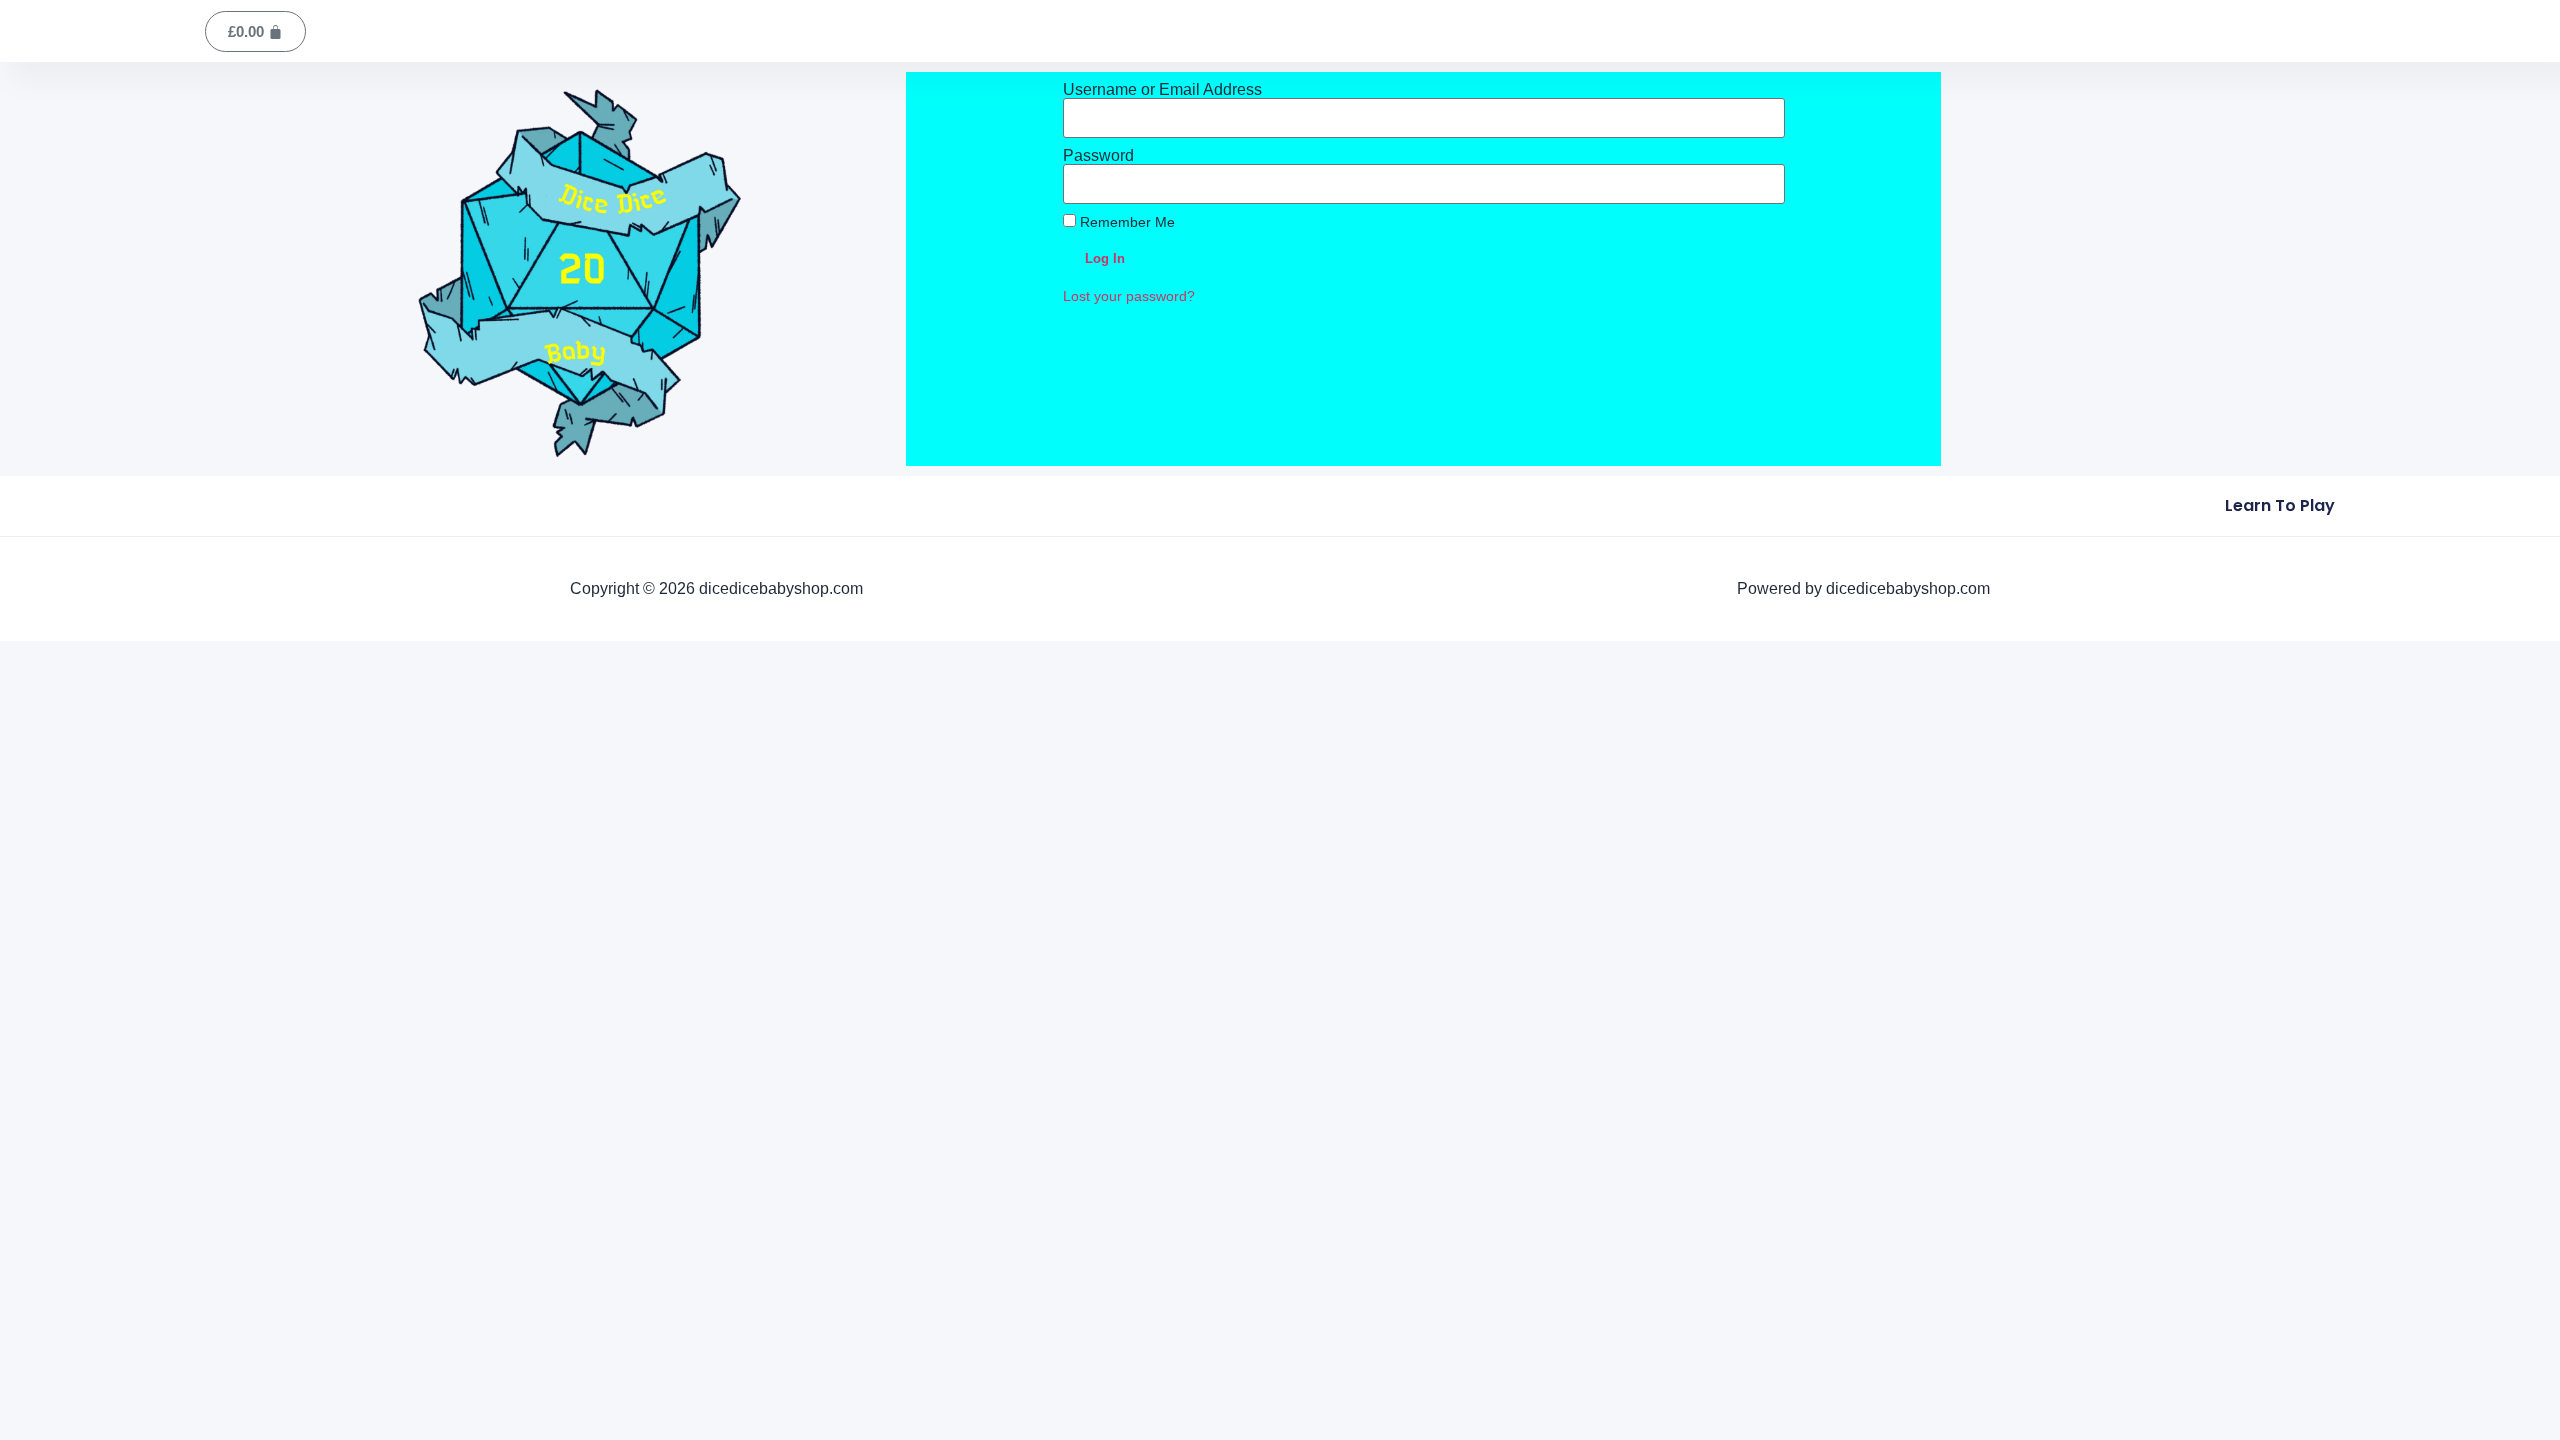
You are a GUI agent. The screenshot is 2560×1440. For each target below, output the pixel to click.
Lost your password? (1129, 296)
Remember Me (1125, 222)
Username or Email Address (1162, 90)
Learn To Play (2280, 505)
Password (1098, 156)
